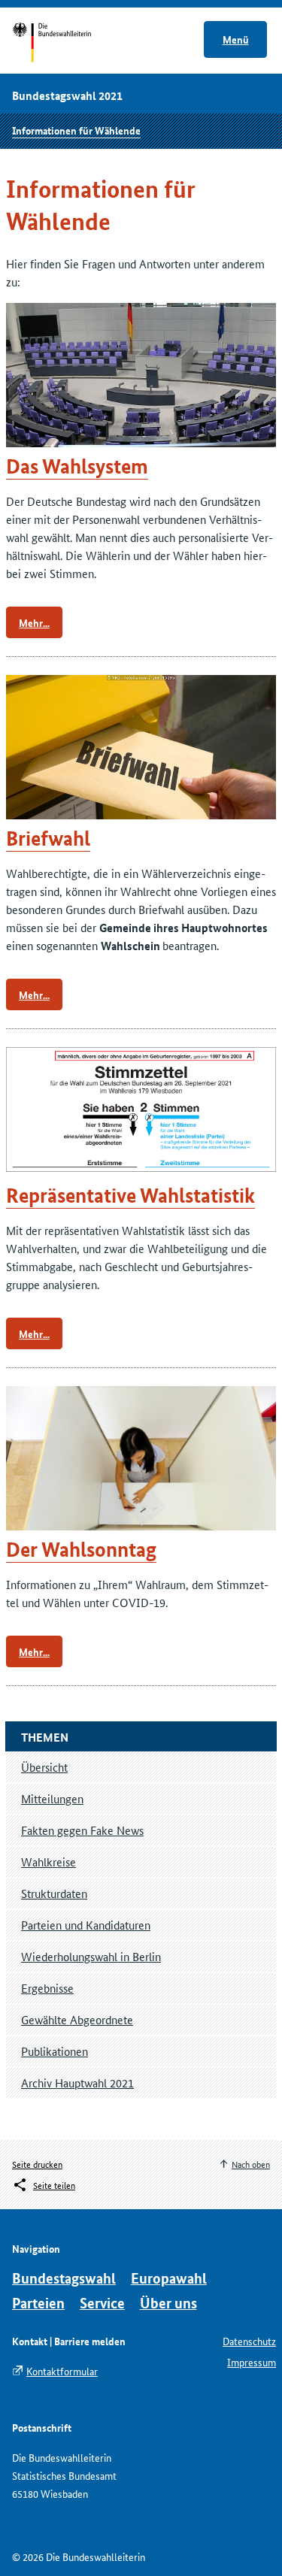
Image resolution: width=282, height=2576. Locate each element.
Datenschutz (249, 2341)
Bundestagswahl (64, 2278)
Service (102, 2303)
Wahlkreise (49, 1862)
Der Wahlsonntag (81, 1550)
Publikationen (55, 2051)
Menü (236, 39)
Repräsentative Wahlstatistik (130, 1196)
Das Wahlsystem (77, 466)
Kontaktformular (62, 2371)
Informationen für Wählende (76, 130)
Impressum (252, 2362)
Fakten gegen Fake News (82, 1830)
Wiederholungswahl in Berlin (91, 1956)
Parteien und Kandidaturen (86, 1925)
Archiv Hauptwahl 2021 (77, 2083)
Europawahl (169, 2278)
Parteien (38, 2303)
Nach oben (251, 2164)
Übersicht (44, 1767)
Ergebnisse (47, 1988)
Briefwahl (48, 838)
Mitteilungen (52, 1798)
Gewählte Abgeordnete (77, 2019)
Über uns (168, 2303)
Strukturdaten (54, 1893)
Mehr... (34, 622)
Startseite (66, 44)
